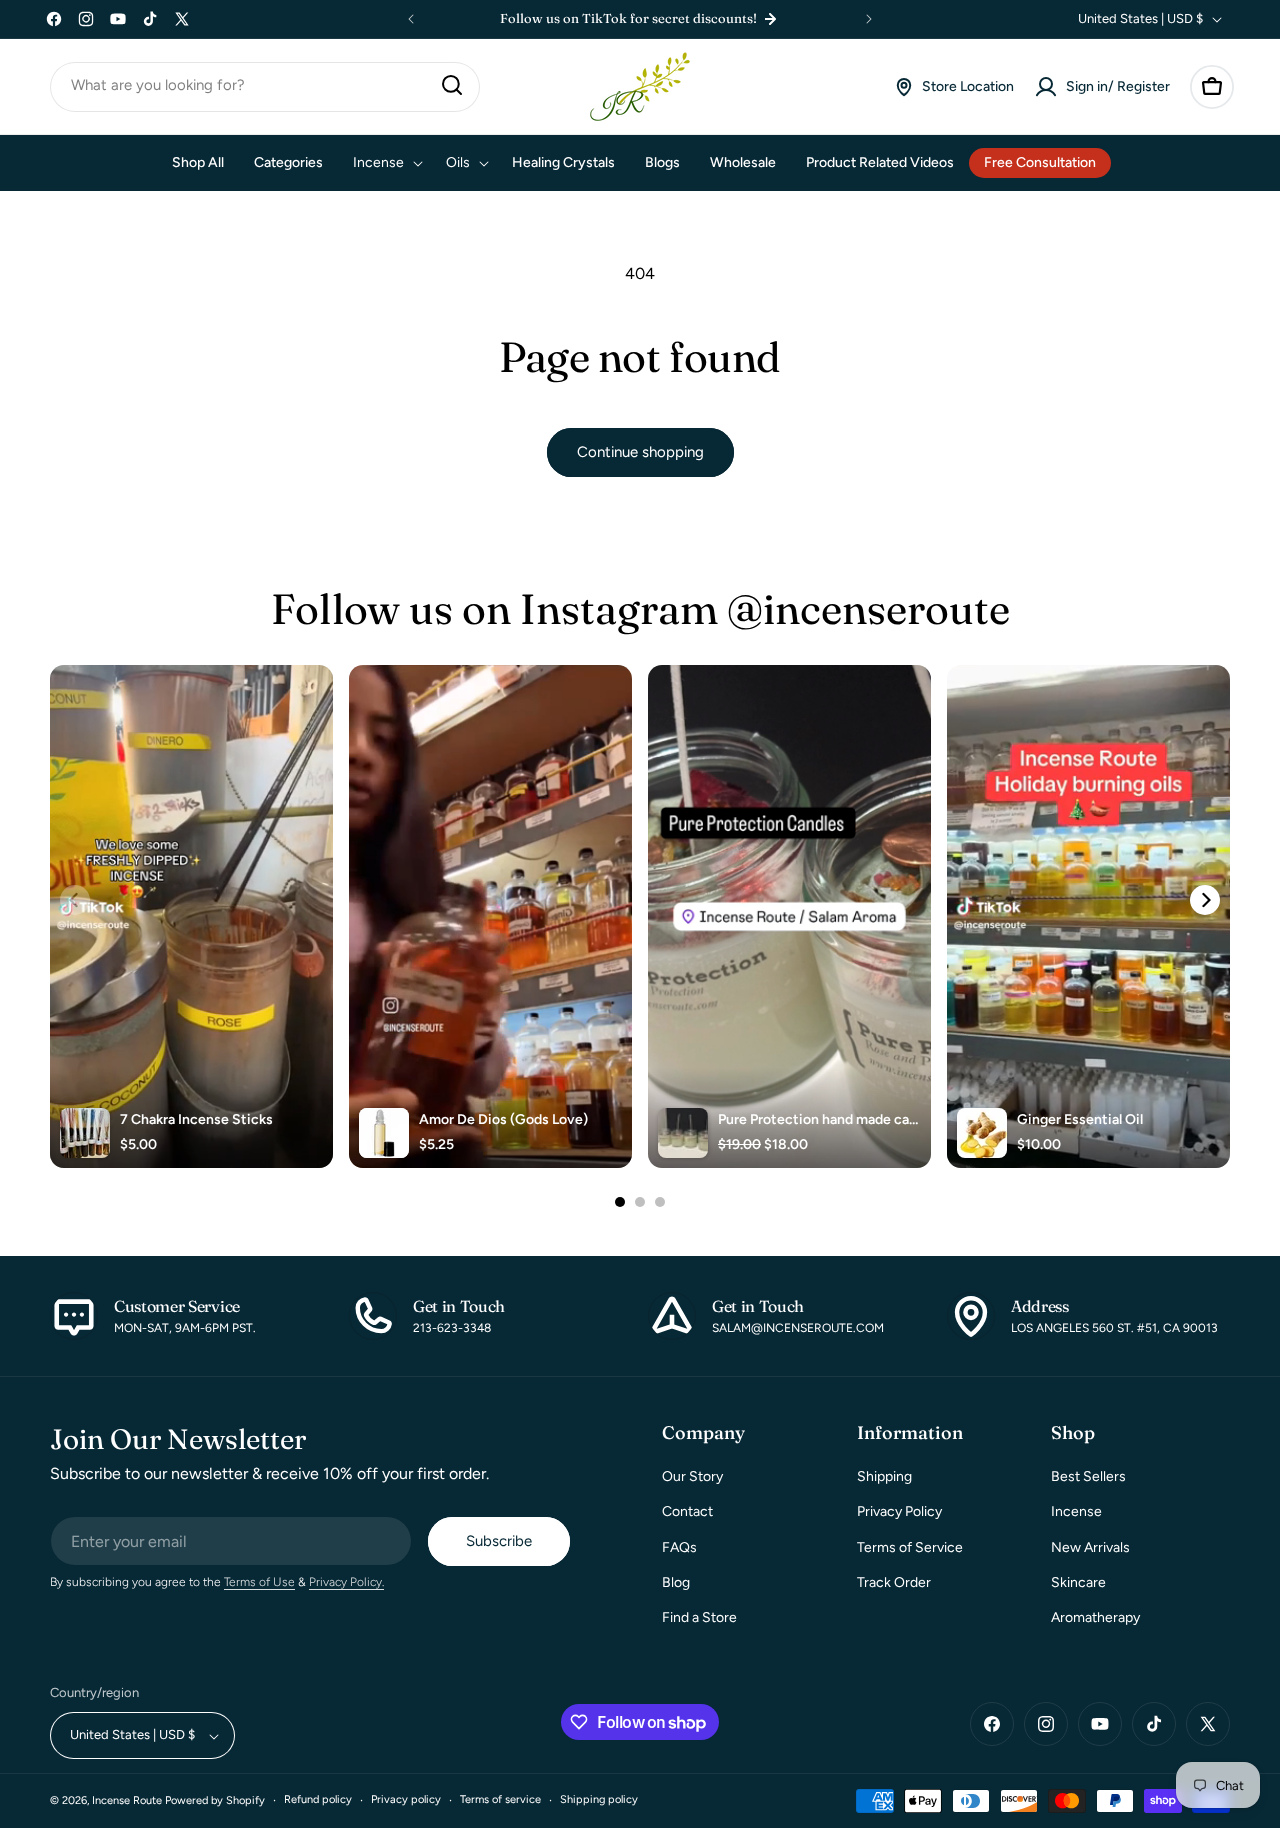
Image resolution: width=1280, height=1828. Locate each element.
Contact (687, 1512)
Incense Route (127, 1801)
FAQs (679, 1547)
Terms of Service (910, 1547)
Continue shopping (640, 452)
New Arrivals (1090, 1547)
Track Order (894, 1582)
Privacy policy (406, 1800)
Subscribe (499, 1542)
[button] (1212, 87)
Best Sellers (1088, 1477)
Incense (1076, 1512)
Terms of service (500, 1800)
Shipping (884, 1477)
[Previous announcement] (411, 19)
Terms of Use (259, 1583)
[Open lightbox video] (191, 916)
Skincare (1078, 1582)
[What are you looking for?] (452, 85)
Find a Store (699, 1617)
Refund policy (318, 1800)
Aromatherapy (1095, 1617)
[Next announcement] (869, 19)
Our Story (692, 1477)
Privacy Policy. (346, 1583)
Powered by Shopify (215, 1801)
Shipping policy (599, 1800)
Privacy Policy (899, 1512)
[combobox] (265, 87)
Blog (676, 1582)
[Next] (1205, 900)
